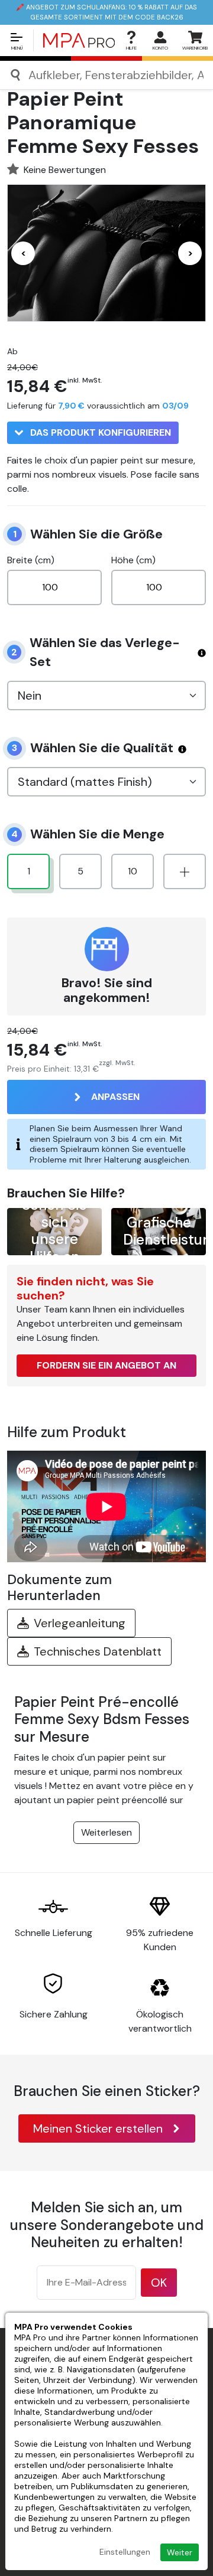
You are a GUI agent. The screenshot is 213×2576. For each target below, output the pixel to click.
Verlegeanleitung (80, 1623)
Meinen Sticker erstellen (98, 2128)
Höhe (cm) (133, 560)
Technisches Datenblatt (98, 1651)
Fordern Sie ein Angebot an (106, 1365)
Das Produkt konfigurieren (99, 432)
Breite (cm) (31, 560)
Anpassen (115, 1097)
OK (159, 2283)
